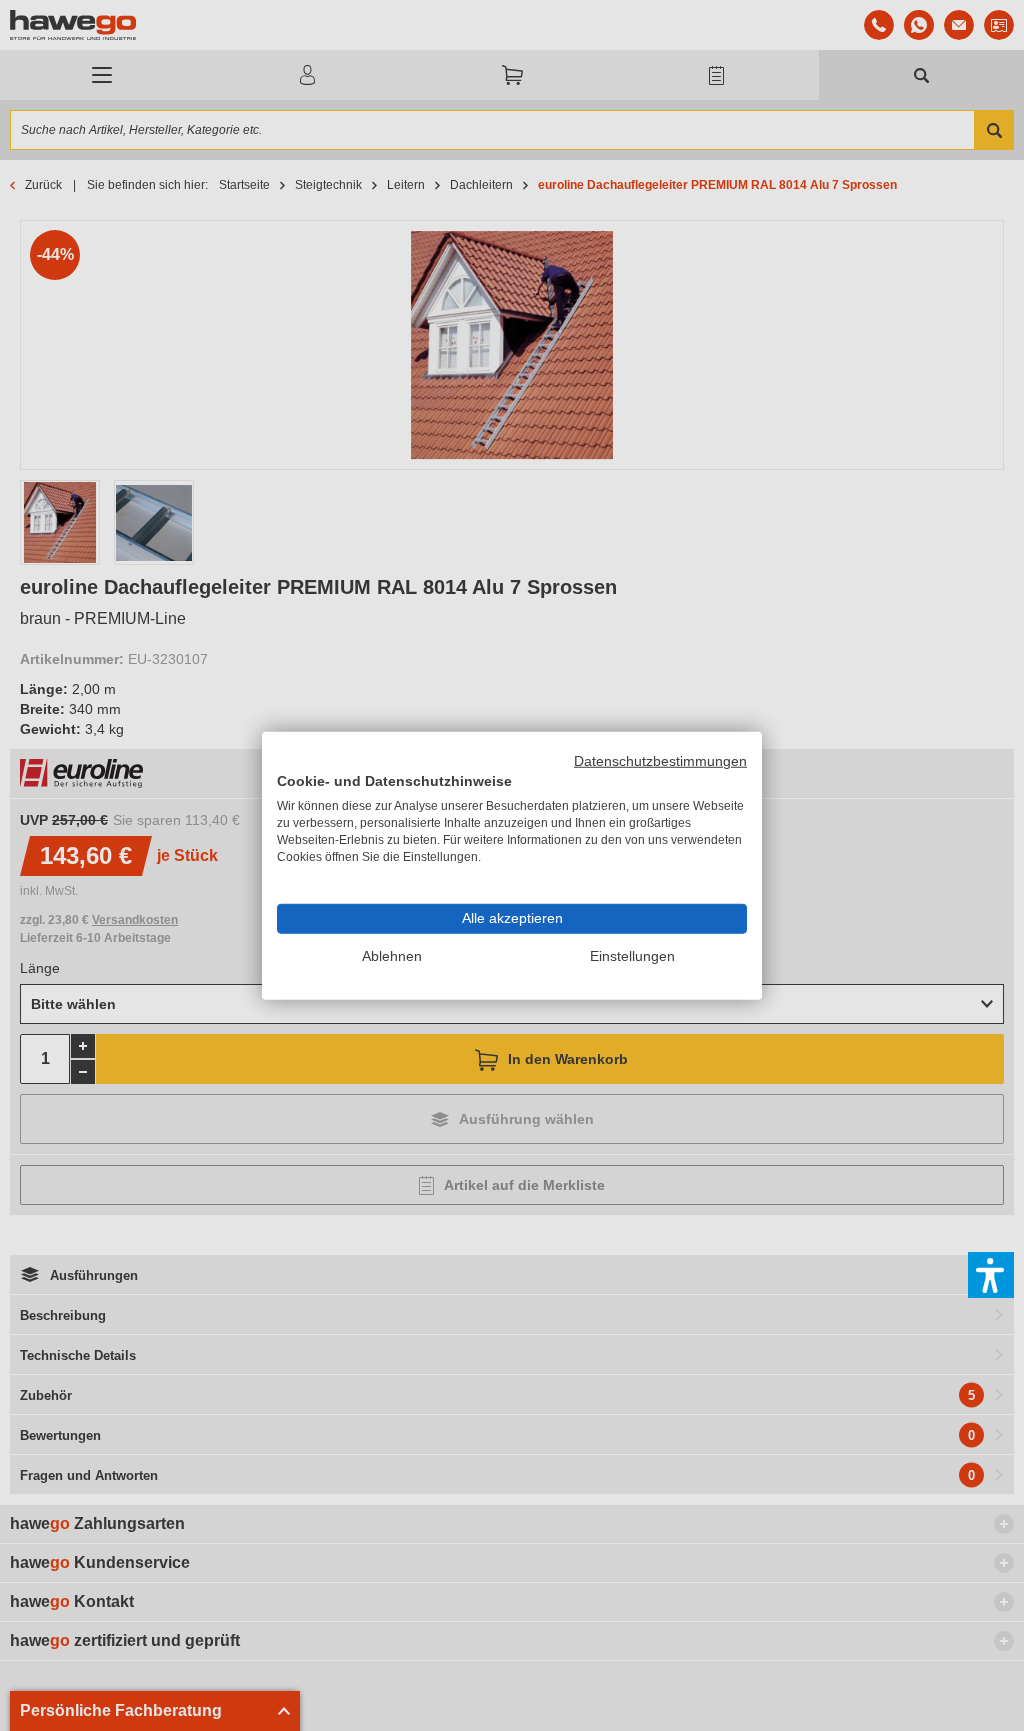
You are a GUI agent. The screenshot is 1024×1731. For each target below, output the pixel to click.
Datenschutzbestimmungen (660, 760)
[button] (991, 1275)
